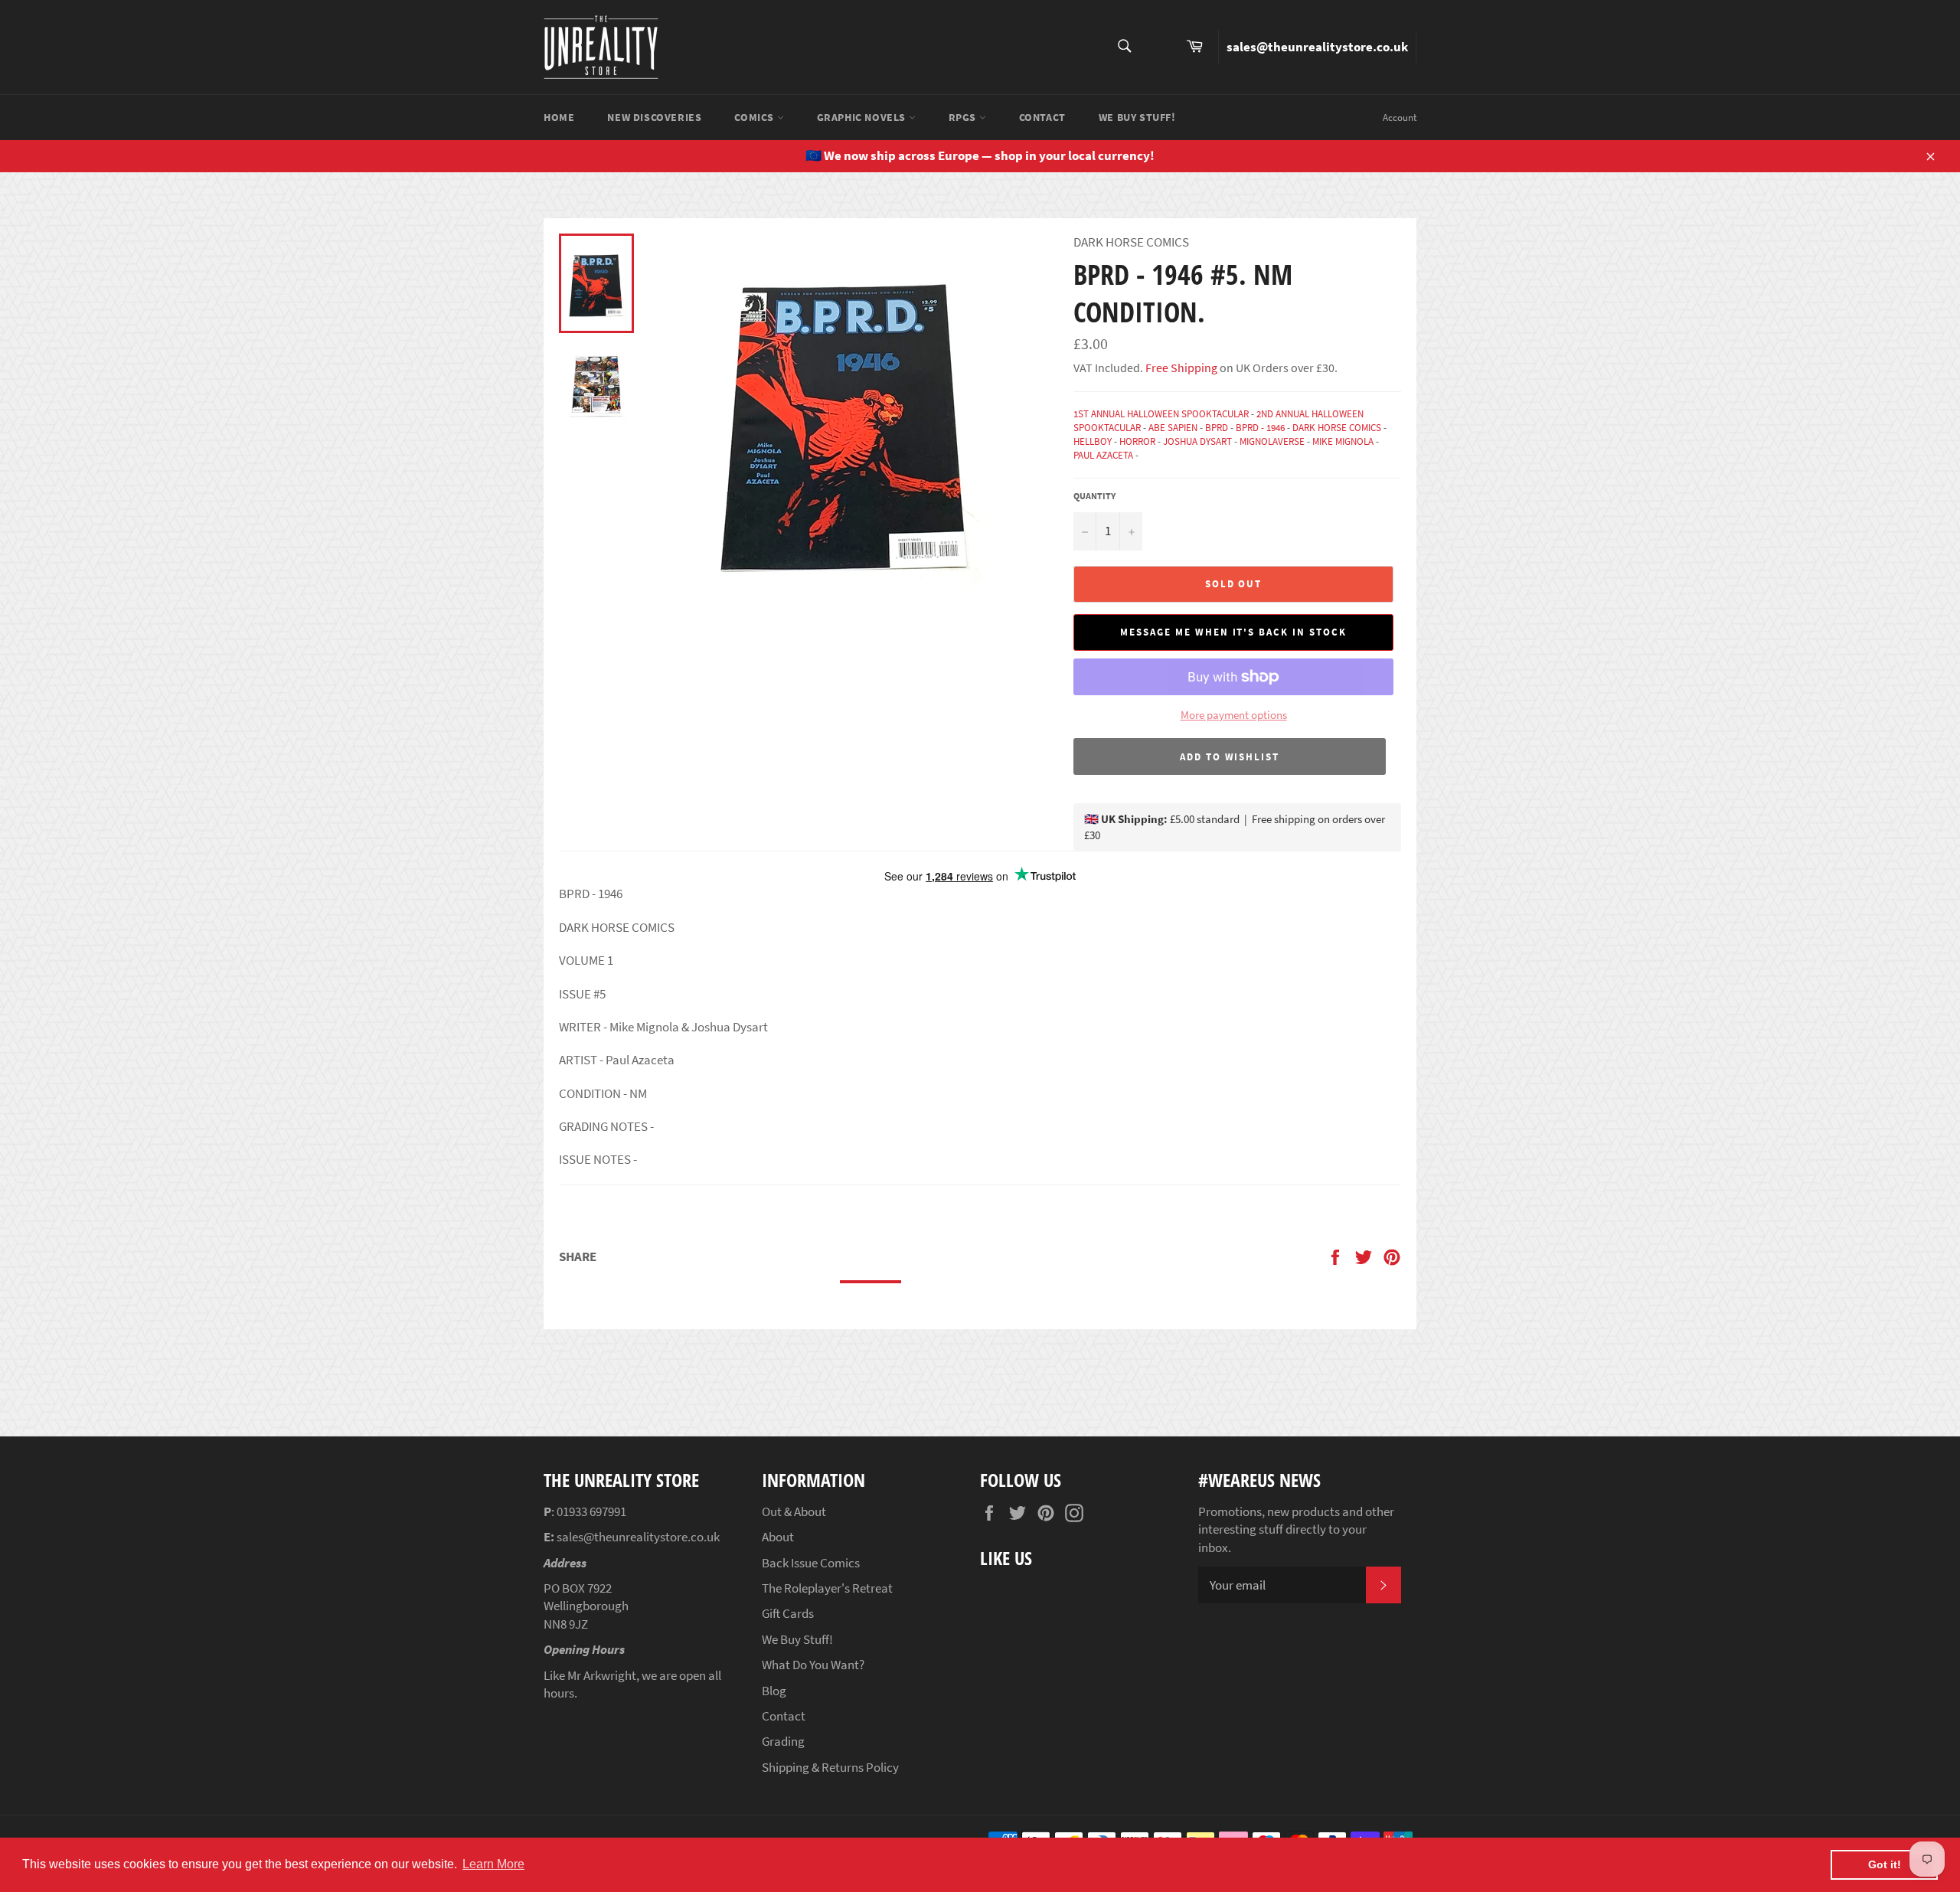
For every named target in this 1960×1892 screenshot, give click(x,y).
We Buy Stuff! (1137, 117)
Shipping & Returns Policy (830, 1767)
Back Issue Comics (811, 1563)
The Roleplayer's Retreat (827, 1588)
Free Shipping (1180, 368)
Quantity (1094, 496)
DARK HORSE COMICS (1337, 428)
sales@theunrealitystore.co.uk (1317, 47)
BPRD (1217, 428)
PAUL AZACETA (1103, 455)
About (778, 1537)
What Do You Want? (813, 1665)
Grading (783, 1741)
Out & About (794, 1511)
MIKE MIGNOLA (1343, 441)
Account (1400, 118)
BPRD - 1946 (1260, 428)
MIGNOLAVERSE (1272, 441)
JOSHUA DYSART (1197, 441)
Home (559, 117)
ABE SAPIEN (1173, 428)
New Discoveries (654, 117)
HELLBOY (1093, 441)
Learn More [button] (493, 1864)
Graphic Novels (863, 117)
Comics (755, 117)
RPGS (964, 117)
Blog (774, 1691)
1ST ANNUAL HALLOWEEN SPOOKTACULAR (1161, 414)
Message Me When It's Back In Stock (1233, 632)
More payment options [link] (1234, 715)
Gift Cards (788, 1613)
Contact (1042, 117)
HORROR (1137, 441)
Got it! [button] (1885, 1864)
